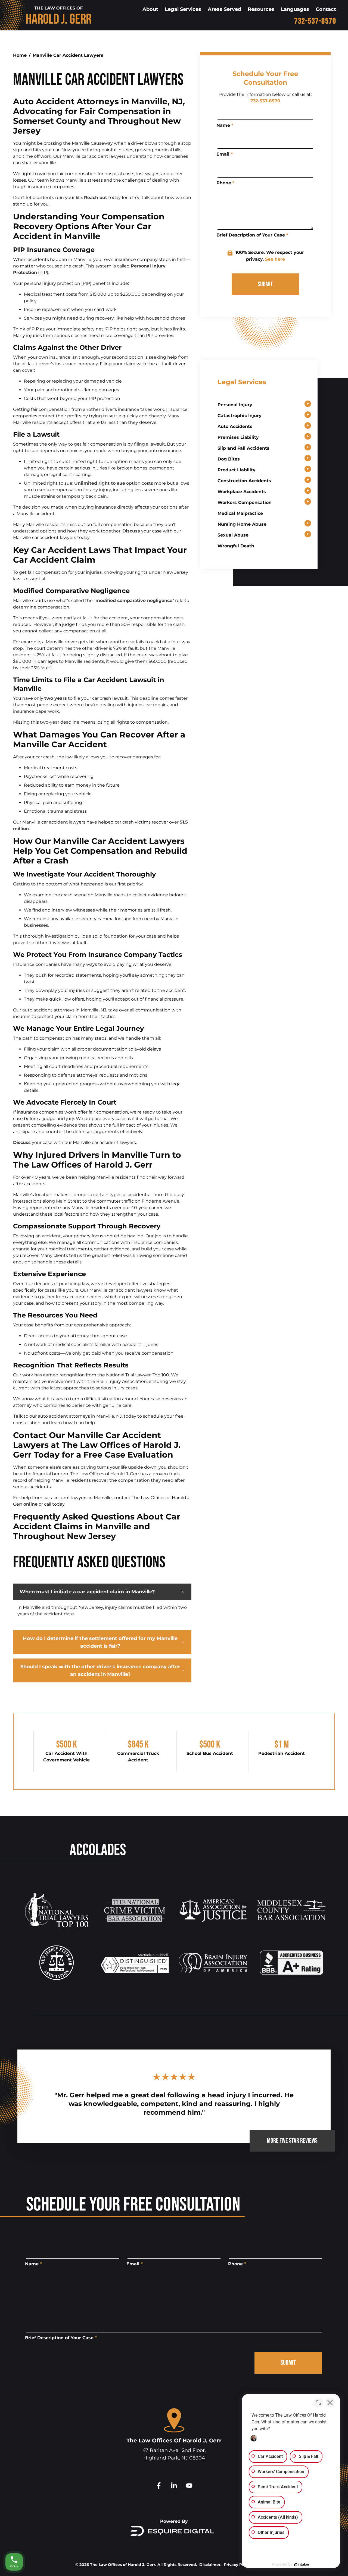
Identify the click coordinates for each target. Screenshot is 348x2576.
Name (225, 125)
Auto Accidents (235, 426)
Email (225, 154)
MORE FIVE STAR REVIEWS (292, 2141)
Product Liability (237, 470)
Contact (326, 9)
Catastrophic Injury (240, 416)
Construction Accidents (244, 481)
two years (56, 698)
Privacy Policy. (238, 2565)
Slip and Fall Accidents (243, 448)
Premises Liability (238, 437)
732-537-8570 (315, 21)
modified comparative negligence (134, 600)
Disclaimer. (210, 2565)
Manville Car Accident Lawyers (68, 55)
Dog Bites (229, 459)
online (30, 1504)
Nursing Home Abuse (242, 524)
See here (275, 259)
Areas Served (224, 9)
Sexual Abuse (233, 535)
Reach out (96, 198)
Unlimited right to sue (100, 483)
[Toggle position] (319, 2402)
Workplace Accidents (242, 492)
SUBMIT (265, 284)
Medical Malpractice (240, 513)
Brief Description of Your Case (252, 235)
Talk (18, 1416)
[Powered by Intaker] (302, 2565)
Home (20, 55)
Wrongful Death (236, 546)
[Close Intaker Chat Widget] (330, 2402)
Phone (225, 183)
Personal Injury (235, 405)
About (150, 9)
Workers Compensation (245, 502)
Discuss (131, 531)
